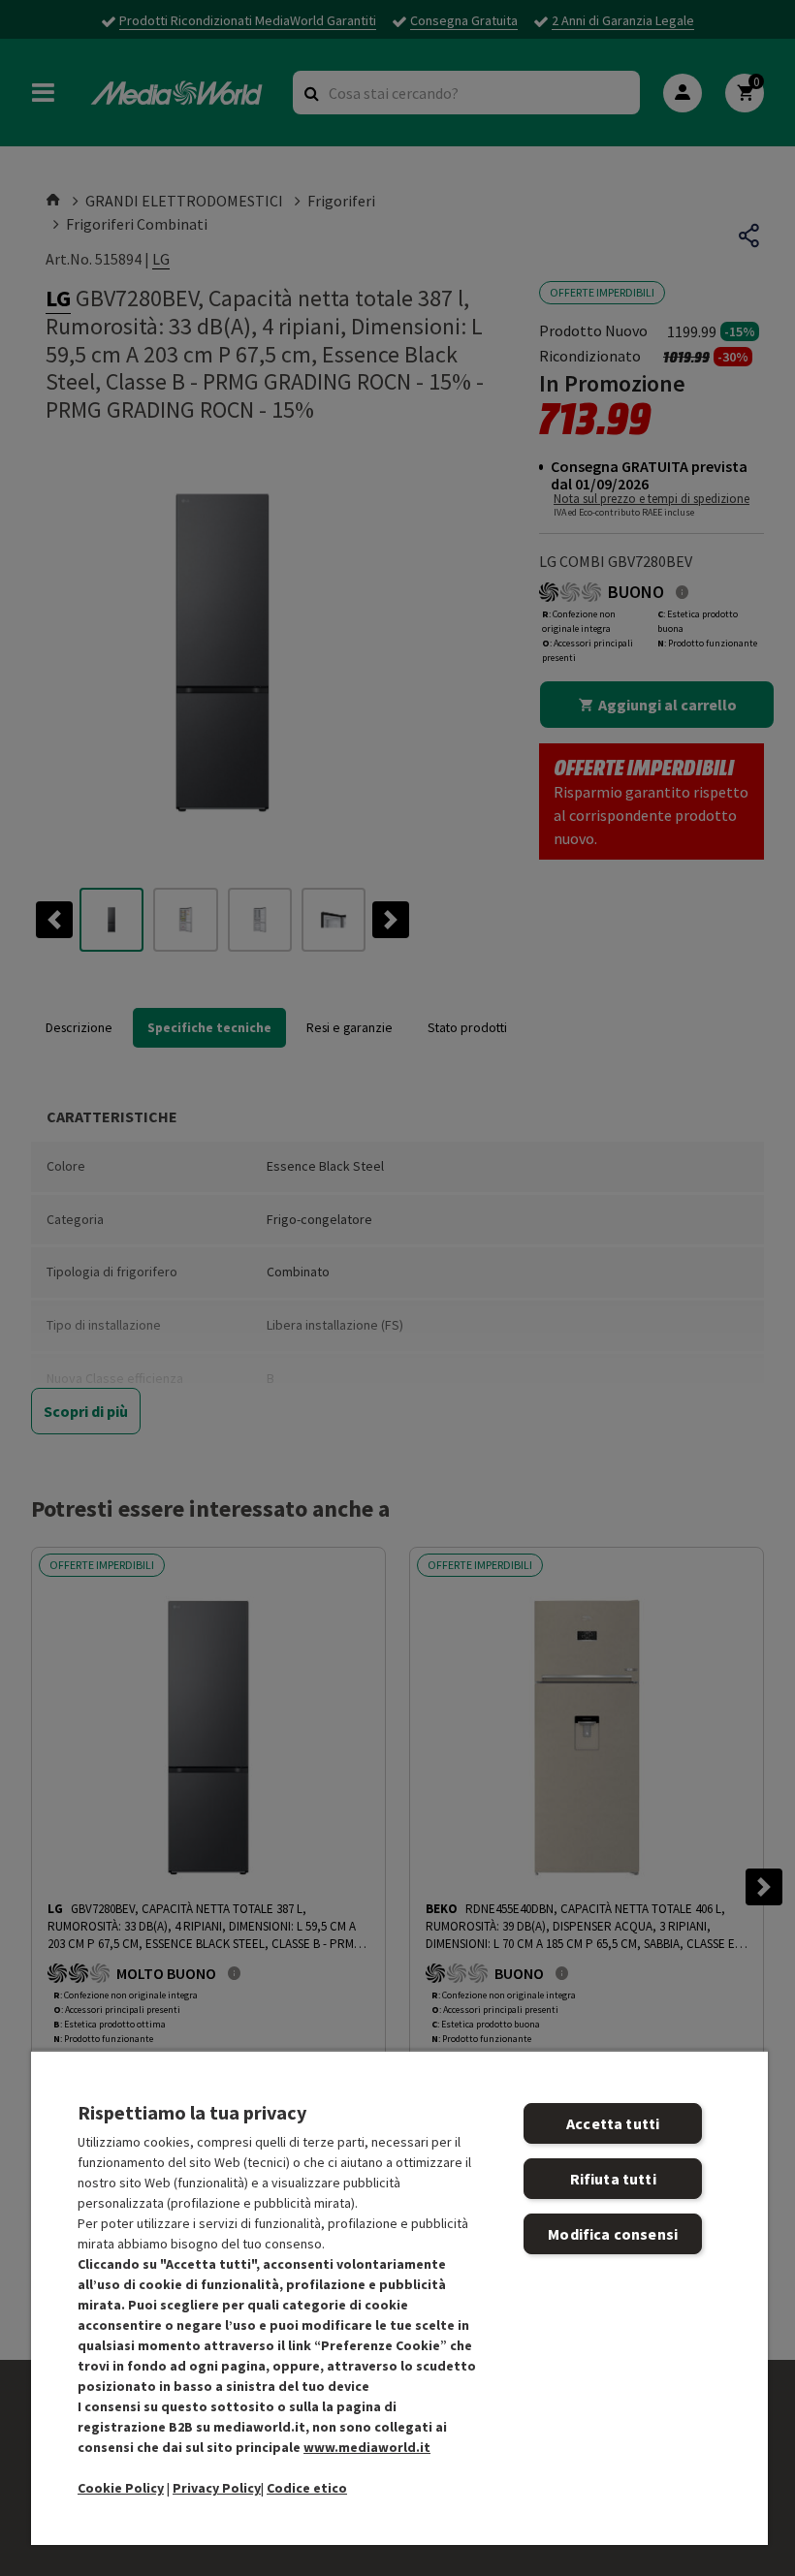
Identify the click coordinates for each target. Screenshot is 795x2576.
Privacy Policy (217, 2488)
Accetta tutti (613, 2123)
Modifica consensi (613, 2234)
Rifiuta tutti (613, 2179)
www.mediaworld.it (367, 2447)
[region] (399, 2297)
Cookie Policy (121, 2488)
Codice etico (307, 2488)
